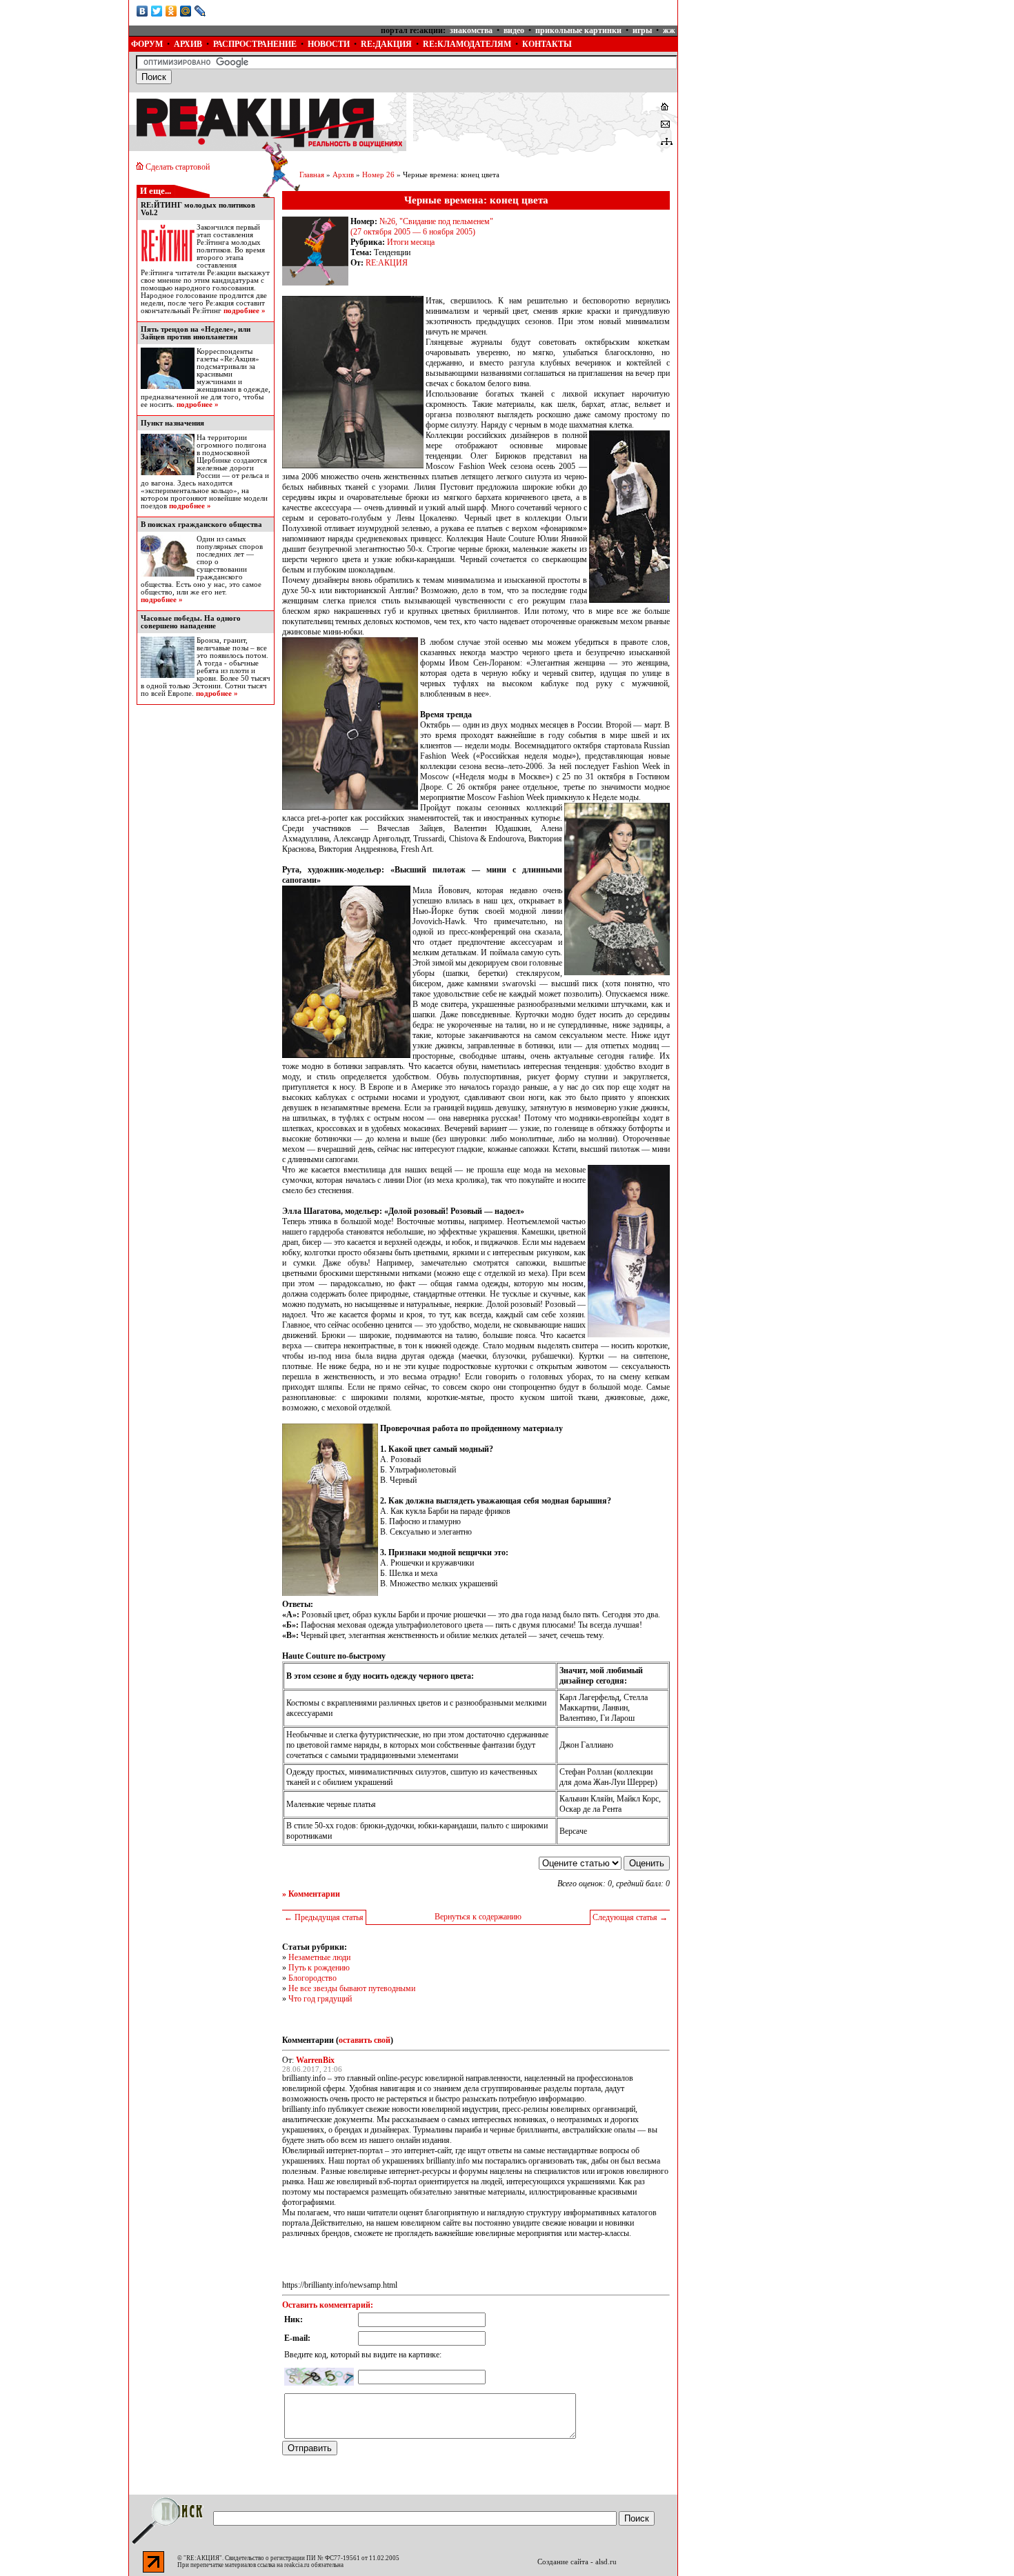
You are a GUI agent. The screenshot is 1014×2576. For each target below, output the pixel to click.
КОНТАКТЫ (547, 44)
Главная (312, 175)
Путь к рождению (319, 1968)
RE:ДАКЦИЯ (386, 44)
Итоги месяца (411, 242)
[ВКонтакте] (142, 11)
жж (669, 30)
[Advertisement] (782, 86)
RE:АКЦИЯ (387, 263)
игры (642, 30)
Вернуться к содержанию (478, 1917)
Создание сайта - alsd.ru (577, 2562)
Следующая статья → (630, 1917)
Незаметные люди (319, 1957)
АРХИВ (188, 44)
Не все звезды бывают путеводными (352, 1988)
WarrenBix (315, 2060)
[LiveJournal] (200, 11)
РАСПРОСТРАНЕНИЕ (255, 44)
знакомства (471, 30)
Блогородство (312, 1978)
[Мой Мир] (186, 11)
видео (514, 30)
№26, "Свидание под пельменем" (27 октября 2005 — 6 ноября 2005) (422, 227)
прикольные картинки (578, 30)
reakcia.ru (297, 2565)
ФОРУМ (147, 44)
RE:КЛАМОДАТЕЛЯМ (467, 44)
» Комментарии (311, 1894)
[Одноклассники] (171, 11)
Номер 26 (378, 175)
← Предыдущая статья (324, 1917)
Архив (343, 175)
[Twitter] (157, 11)
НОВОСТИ (329, 44)
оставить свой (365, 2040)
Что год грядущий (320, 1999)
